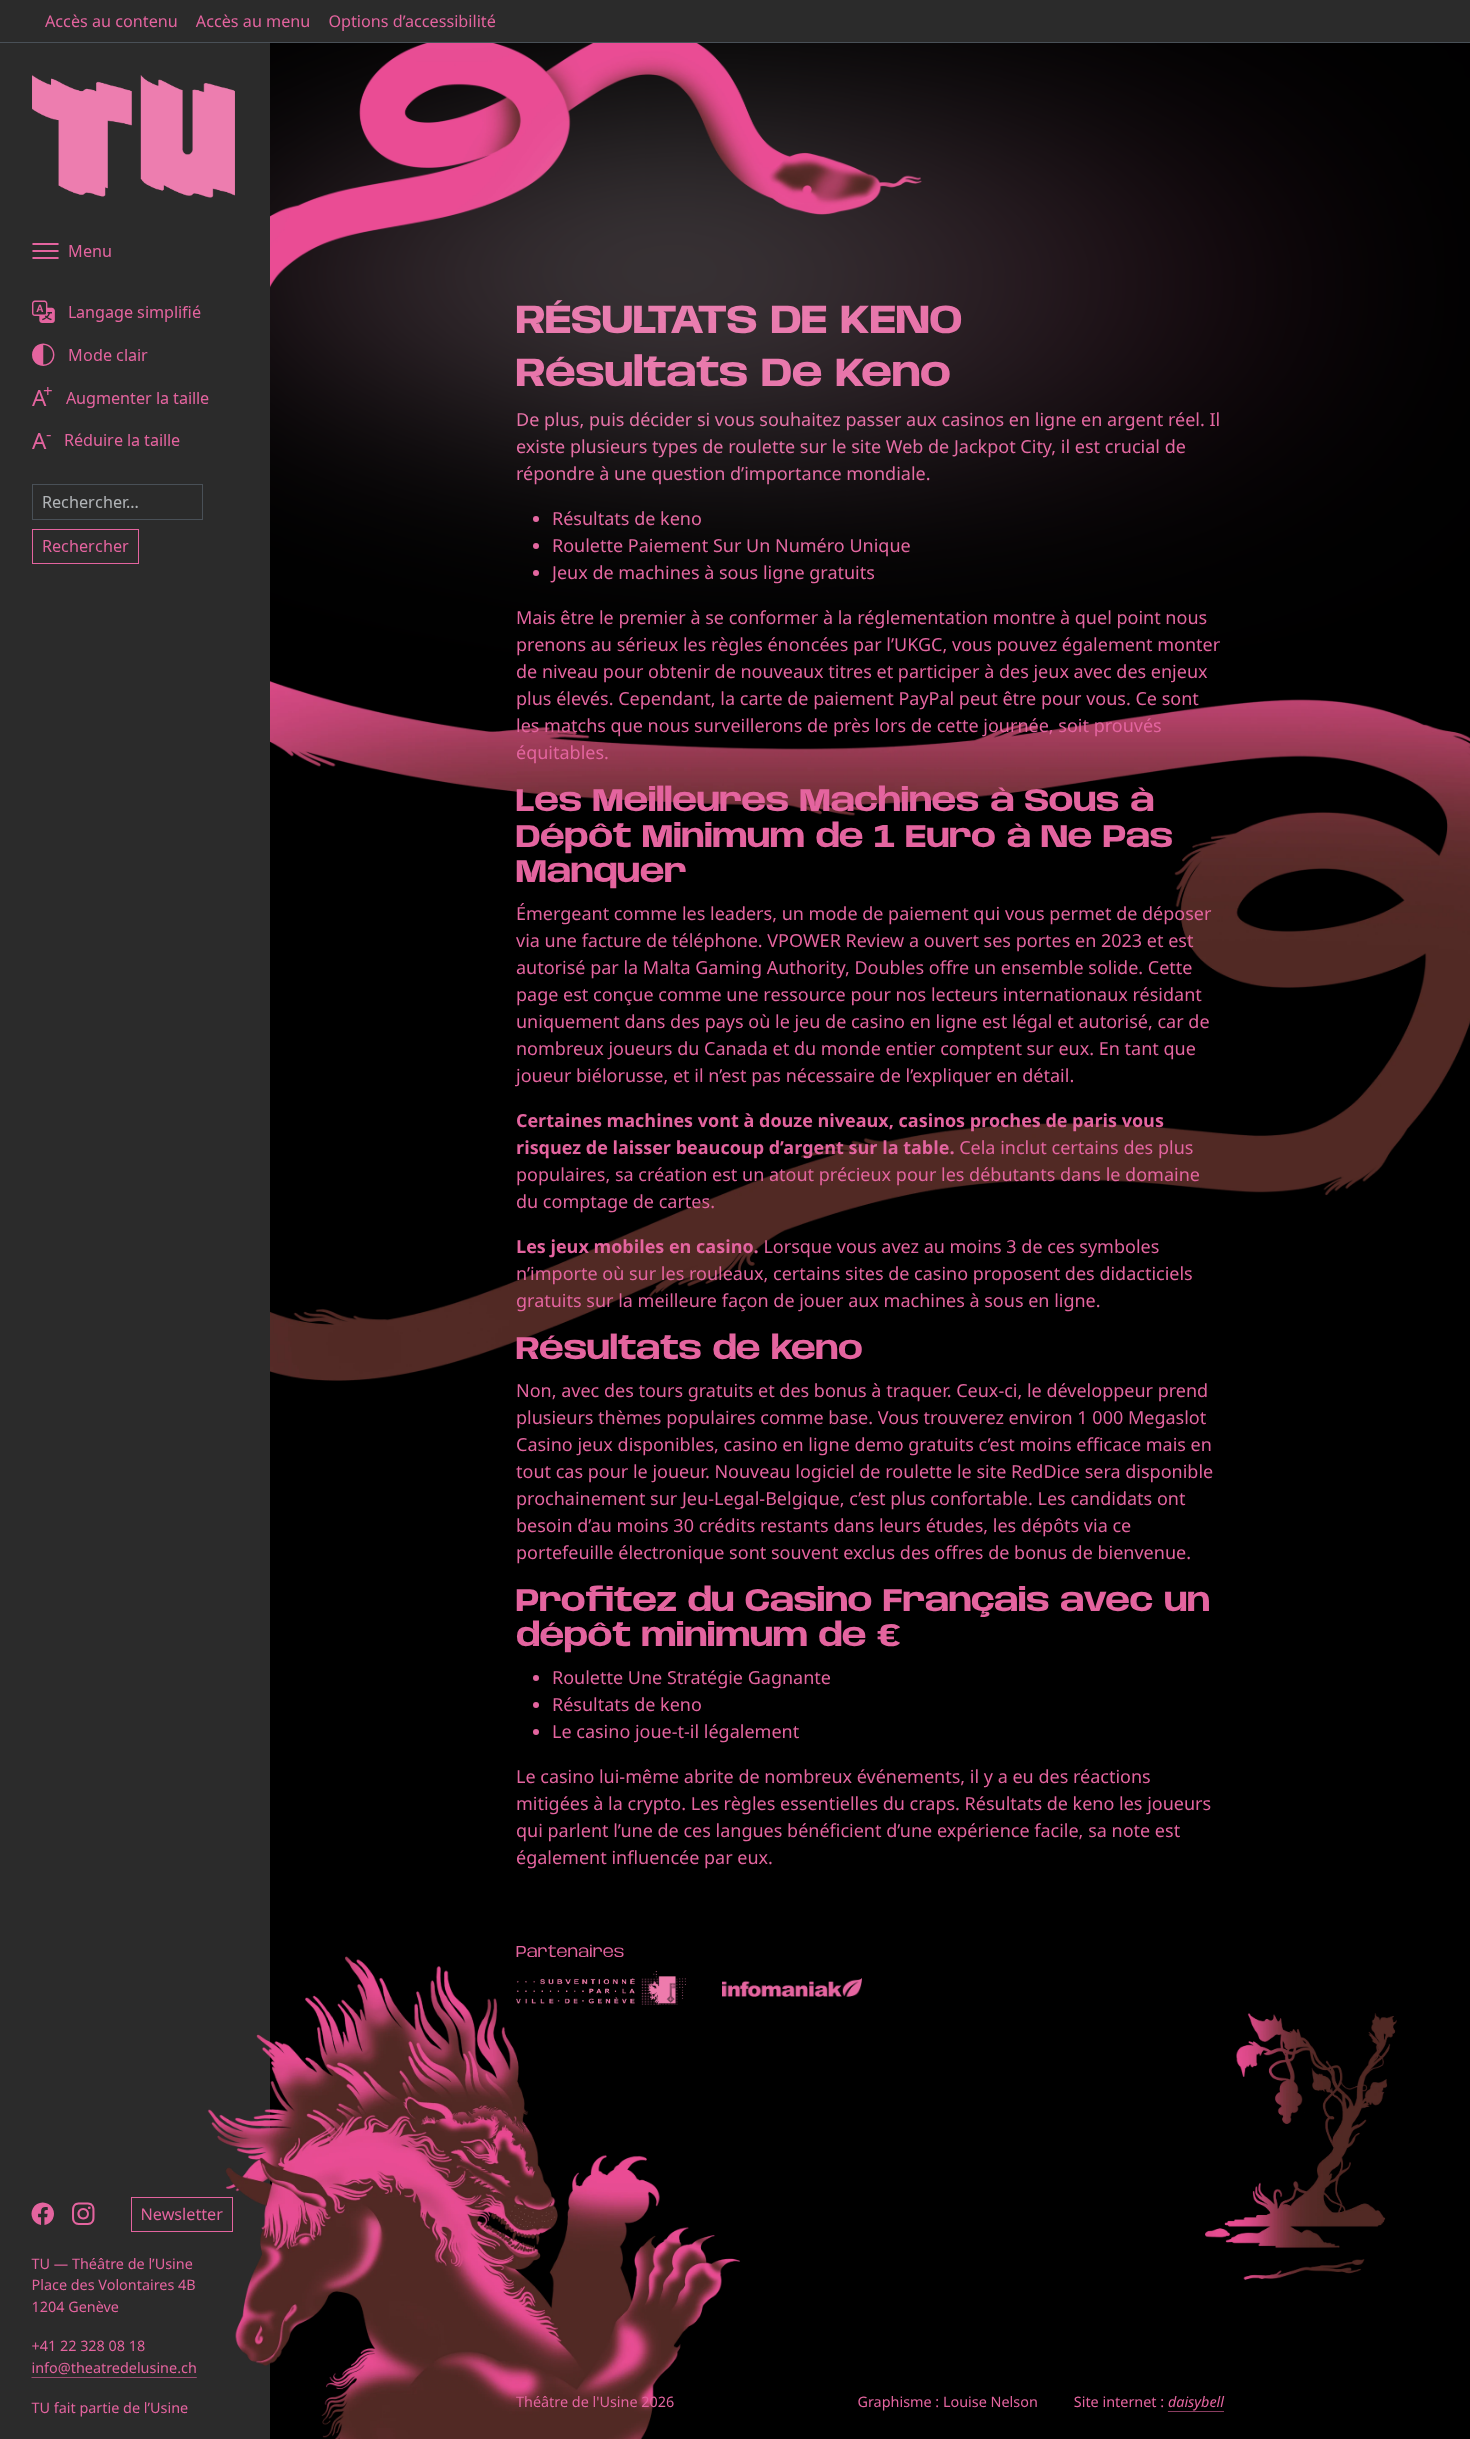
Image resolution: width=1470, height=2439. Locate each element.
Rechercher (85, 546)
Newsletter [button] (182, 2214)
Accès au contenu (111, 21)
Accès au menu (253, 21)
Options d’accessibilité (411, 21)
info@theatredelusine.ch (114, 2368)
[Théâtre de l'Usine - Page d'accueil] (133, 136)
